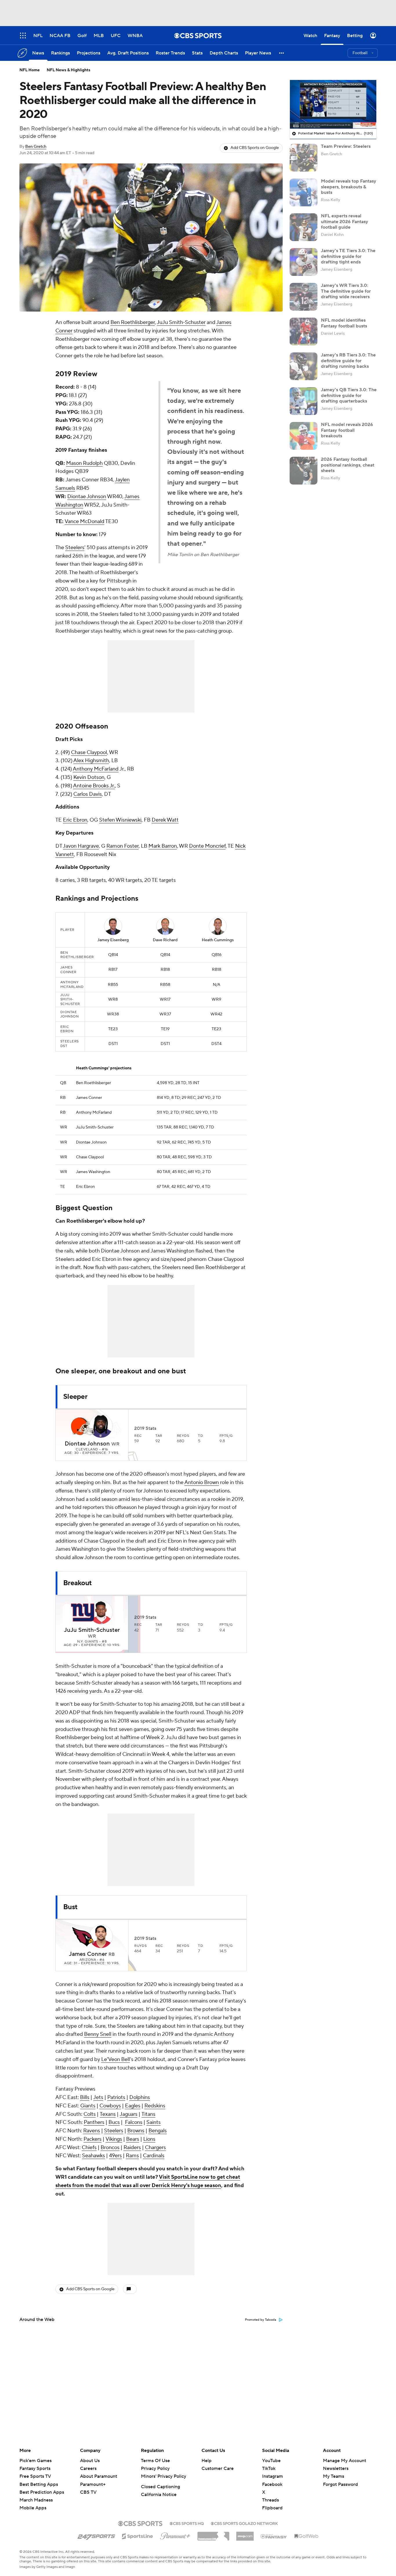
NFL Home (30, 70)
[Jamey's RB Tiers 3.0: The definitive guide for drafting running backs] (304, 366)
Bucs (114, 2122)
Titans (148, 2114)
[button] (282, 53)
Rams (132, 2156)
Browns (136, 2131)
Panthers (94, 2122)
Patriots (116, 2097)
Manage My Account (345, 2461)
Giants (88, 2106)
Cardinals (154, 2156)
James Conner (88, 1954)
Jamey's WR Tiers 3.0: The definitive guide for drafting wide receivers (346, 291)
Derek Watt (165, 820)
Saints (154, 2122)
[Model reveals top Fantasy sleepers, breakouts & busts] (304, 192)
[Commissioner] (213, 2534)
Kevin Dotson (89, 777)
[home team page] (83, 1426)
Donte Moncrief (207, 846)
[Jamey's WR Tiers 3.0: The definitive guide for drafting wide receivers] (304, 297)
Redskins (155, 2106)
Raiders (132, 2148)
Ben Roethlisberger (133, 322)
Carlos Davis (88, 794)
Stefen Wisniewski (120, 820)
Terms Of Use (155, 2461)
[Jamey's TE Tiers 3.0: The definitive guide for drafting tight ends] (304, 262)
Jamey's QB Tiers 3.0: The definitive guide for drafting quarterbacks (349, 395)
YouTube (271, 2461)
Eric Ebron (75, 820)
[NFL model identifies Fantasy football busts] (304, 332)
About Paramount (99, 2476)
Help (207, 2461)
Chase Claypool (89, 752)
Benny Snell (98, 2034)
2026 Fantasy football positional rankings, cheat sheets (348, 465)
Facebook (272, 2484)
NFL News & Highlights (69, 70)
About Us (90, 2461)
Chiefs (89, 2148)
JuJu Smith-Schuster (181, 322)
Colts (90, 2114)
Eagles (133, 2106)
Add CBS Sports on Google (255, 148)
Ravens (92, 2131)
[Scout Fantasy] (274, 2536)
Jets (98, 2097)
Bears (133, 2139)
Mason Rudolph (84, 463)
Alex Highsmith (91, 761)
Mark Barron (163, 846)
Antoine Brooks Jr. (94, 786)
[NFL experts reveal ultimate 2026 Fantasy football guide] (304, 227)
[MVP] (245, 2534)
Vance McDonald (85, 521)
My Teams (334, 2476)
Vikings (114, 2139)
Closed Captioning (160, 2487)
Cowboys (110, 2106)
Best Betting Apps (39, 2484)
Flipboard (272, 2508)
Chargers (155, 2148)
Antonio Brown (202, 1482)
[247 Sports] (96, 2535)
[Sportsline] (138, 2535)
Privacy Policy (155, 2468)
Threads (270, 2500)
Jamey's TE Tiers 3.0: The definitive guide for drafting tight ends (348, 256)
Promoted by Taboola (261, 2320)
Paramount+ (93, 2484)
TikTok (269, 2468)
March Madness (36, 2500)
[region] (333, 104)
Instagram (273, 2476)
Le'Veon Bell (116, 2059)
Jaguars (129, 2114)
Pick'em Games (36, 2461)
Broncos (110, 2148)
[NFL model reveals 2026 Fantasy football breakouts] (304, 436)
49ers (115, 2156)
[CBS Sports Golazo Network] (244, 2523)
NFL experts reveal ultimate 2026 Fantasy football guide (345, 221)
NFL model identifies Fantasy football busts (344, 323)
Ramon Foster (122, 846)
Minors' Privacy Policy (164, 2476)
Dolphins (140, 2097)
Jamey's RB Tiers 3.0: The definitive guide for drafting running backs (348, 361)
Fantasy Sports (35, 2468)
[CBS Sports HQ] (187, 2523)
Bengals (158, 2131)
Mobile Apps (33, 2508)
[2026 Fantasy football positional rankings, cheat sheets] (304, 471)
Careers (88, 2468)
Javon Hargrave (81, 846)
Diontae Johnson (87, 497)
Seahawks (93, 2156)
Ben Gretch (36, 147)
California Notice (159, 2495)
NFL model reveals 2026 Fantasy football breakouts (347, 430)
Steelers (75, 548)
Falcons (134, 2122)
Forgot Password (340, 2484)
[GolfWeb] (306, 2536)
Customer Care (218, 2468)
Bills (85, 2097)
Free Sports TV (35, 2476)
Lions (149, 2139)
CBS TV (88, 2492)
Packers (92, 2139)
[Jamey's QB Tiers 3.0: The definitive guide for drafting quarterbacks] (304, 401)
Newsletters (336, 2468)
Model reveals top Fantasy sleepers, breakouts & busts (349, 187)
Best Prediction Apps (42, 2492)
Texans (108, 2114)
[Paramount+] (175, 2535)
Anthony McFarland (96, 769)
